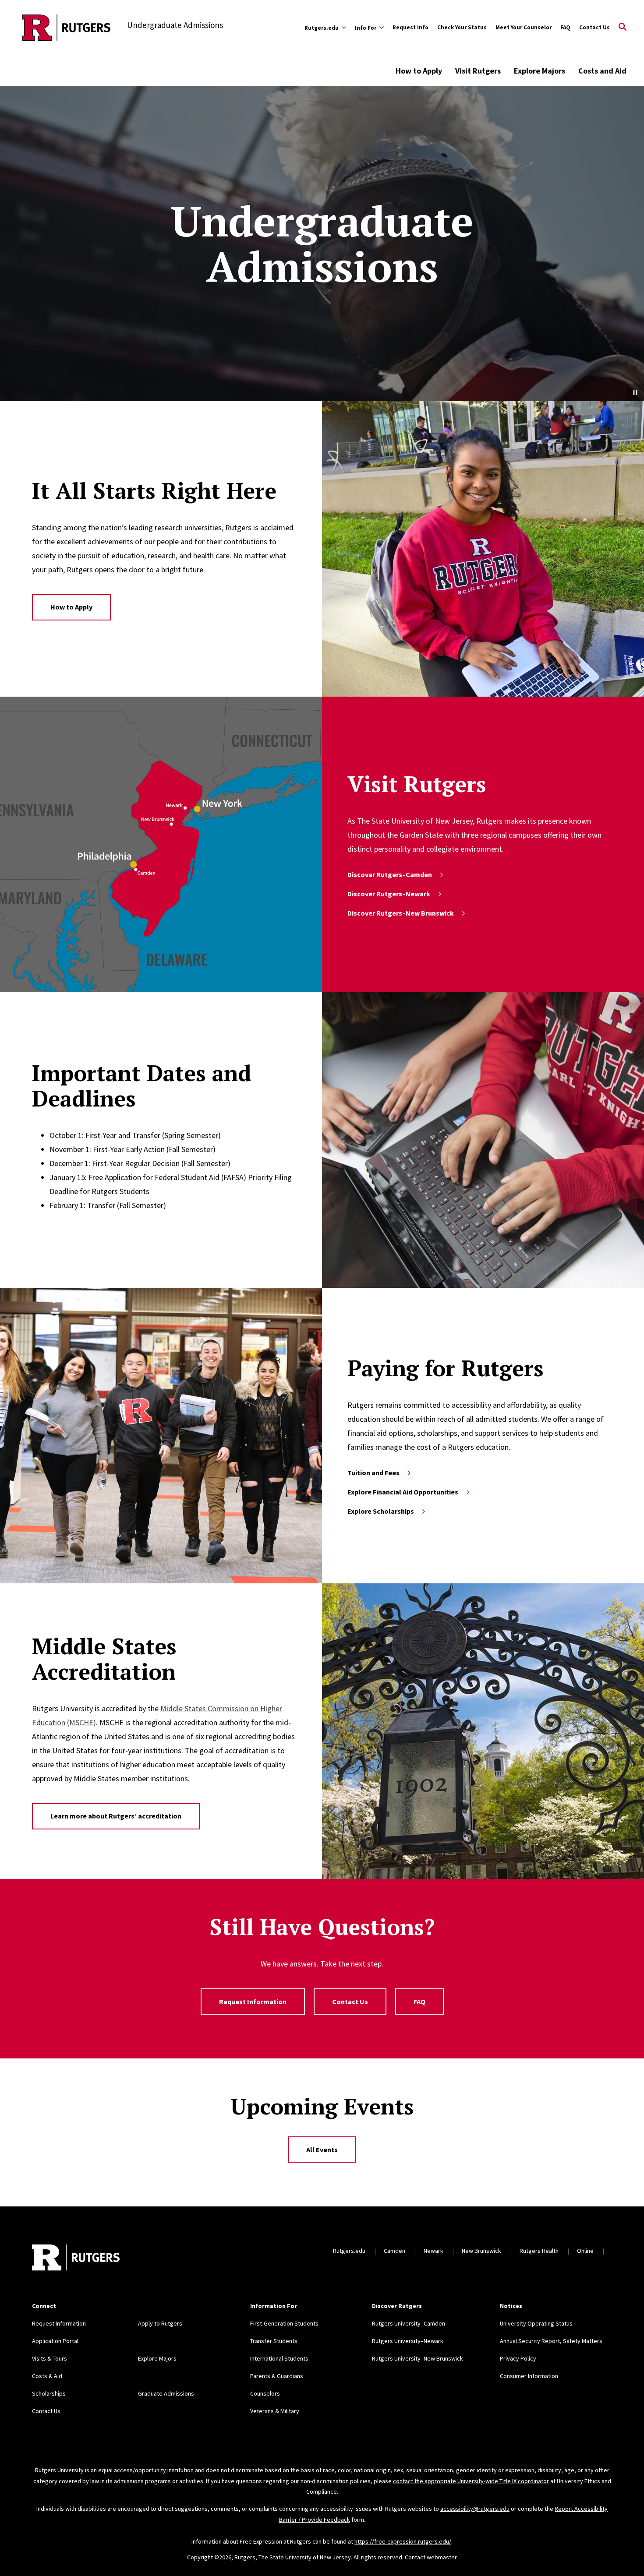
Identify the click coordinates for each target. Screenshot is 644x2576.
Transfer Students (274, 2341)
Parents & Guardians (277, 2376)
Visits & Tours (50, 2358)
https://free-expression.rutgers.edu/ (403, 2541)
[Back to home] (76, 2259)
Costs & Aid (47, 2376)
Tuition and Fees (373, 1473)
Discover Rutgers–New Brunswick (401, 913)
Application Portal (55, 2341)
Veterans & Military (275, 2411)
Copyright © (203, 2557)
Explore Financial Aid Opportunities (403, 1492)
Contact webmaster (431, 2557)
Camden (395, 2251)
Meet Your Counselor (524, 27)
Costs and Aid (602, 71)
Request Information (253, 2002)
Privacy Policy (518, 2358)
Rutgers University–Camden (409, 2323)
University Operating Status (536, 2323)
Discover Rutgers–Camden (390, 874)
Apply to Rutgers (160, 2323)
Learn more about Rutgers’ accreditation (116, 1816)
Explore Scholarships (381, 1511)
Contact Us (594, 27)
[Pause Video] (635, 392)
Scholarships (49, 2393)
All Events (322, 2150)
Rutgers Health (539, 2251)
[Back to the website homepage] (66, 28)
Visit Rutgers (478, 71)
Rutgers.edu (349, 2251)
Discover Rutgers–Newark (389, 894)
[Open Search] (623, 28)
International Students (279, 2358)
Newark (433, 2251)
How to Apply (419, 71)
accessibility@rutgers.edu (475, 2509)
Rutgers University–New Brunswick (418, 2358)
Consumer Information (529, 2376)
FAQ (565, 27)
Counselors (265, 2393)
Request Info (410, 27)
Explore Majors (540, 71)
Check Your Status (462, 27)
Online (585, 2251)
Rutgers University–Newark (408, 2341)
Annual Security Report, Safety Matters (551, 2341)
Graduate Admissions (166, 2393)
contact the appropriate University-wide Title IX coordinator (471, 2481)
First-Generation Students (284, 2323)
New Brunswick (481, 2251)
